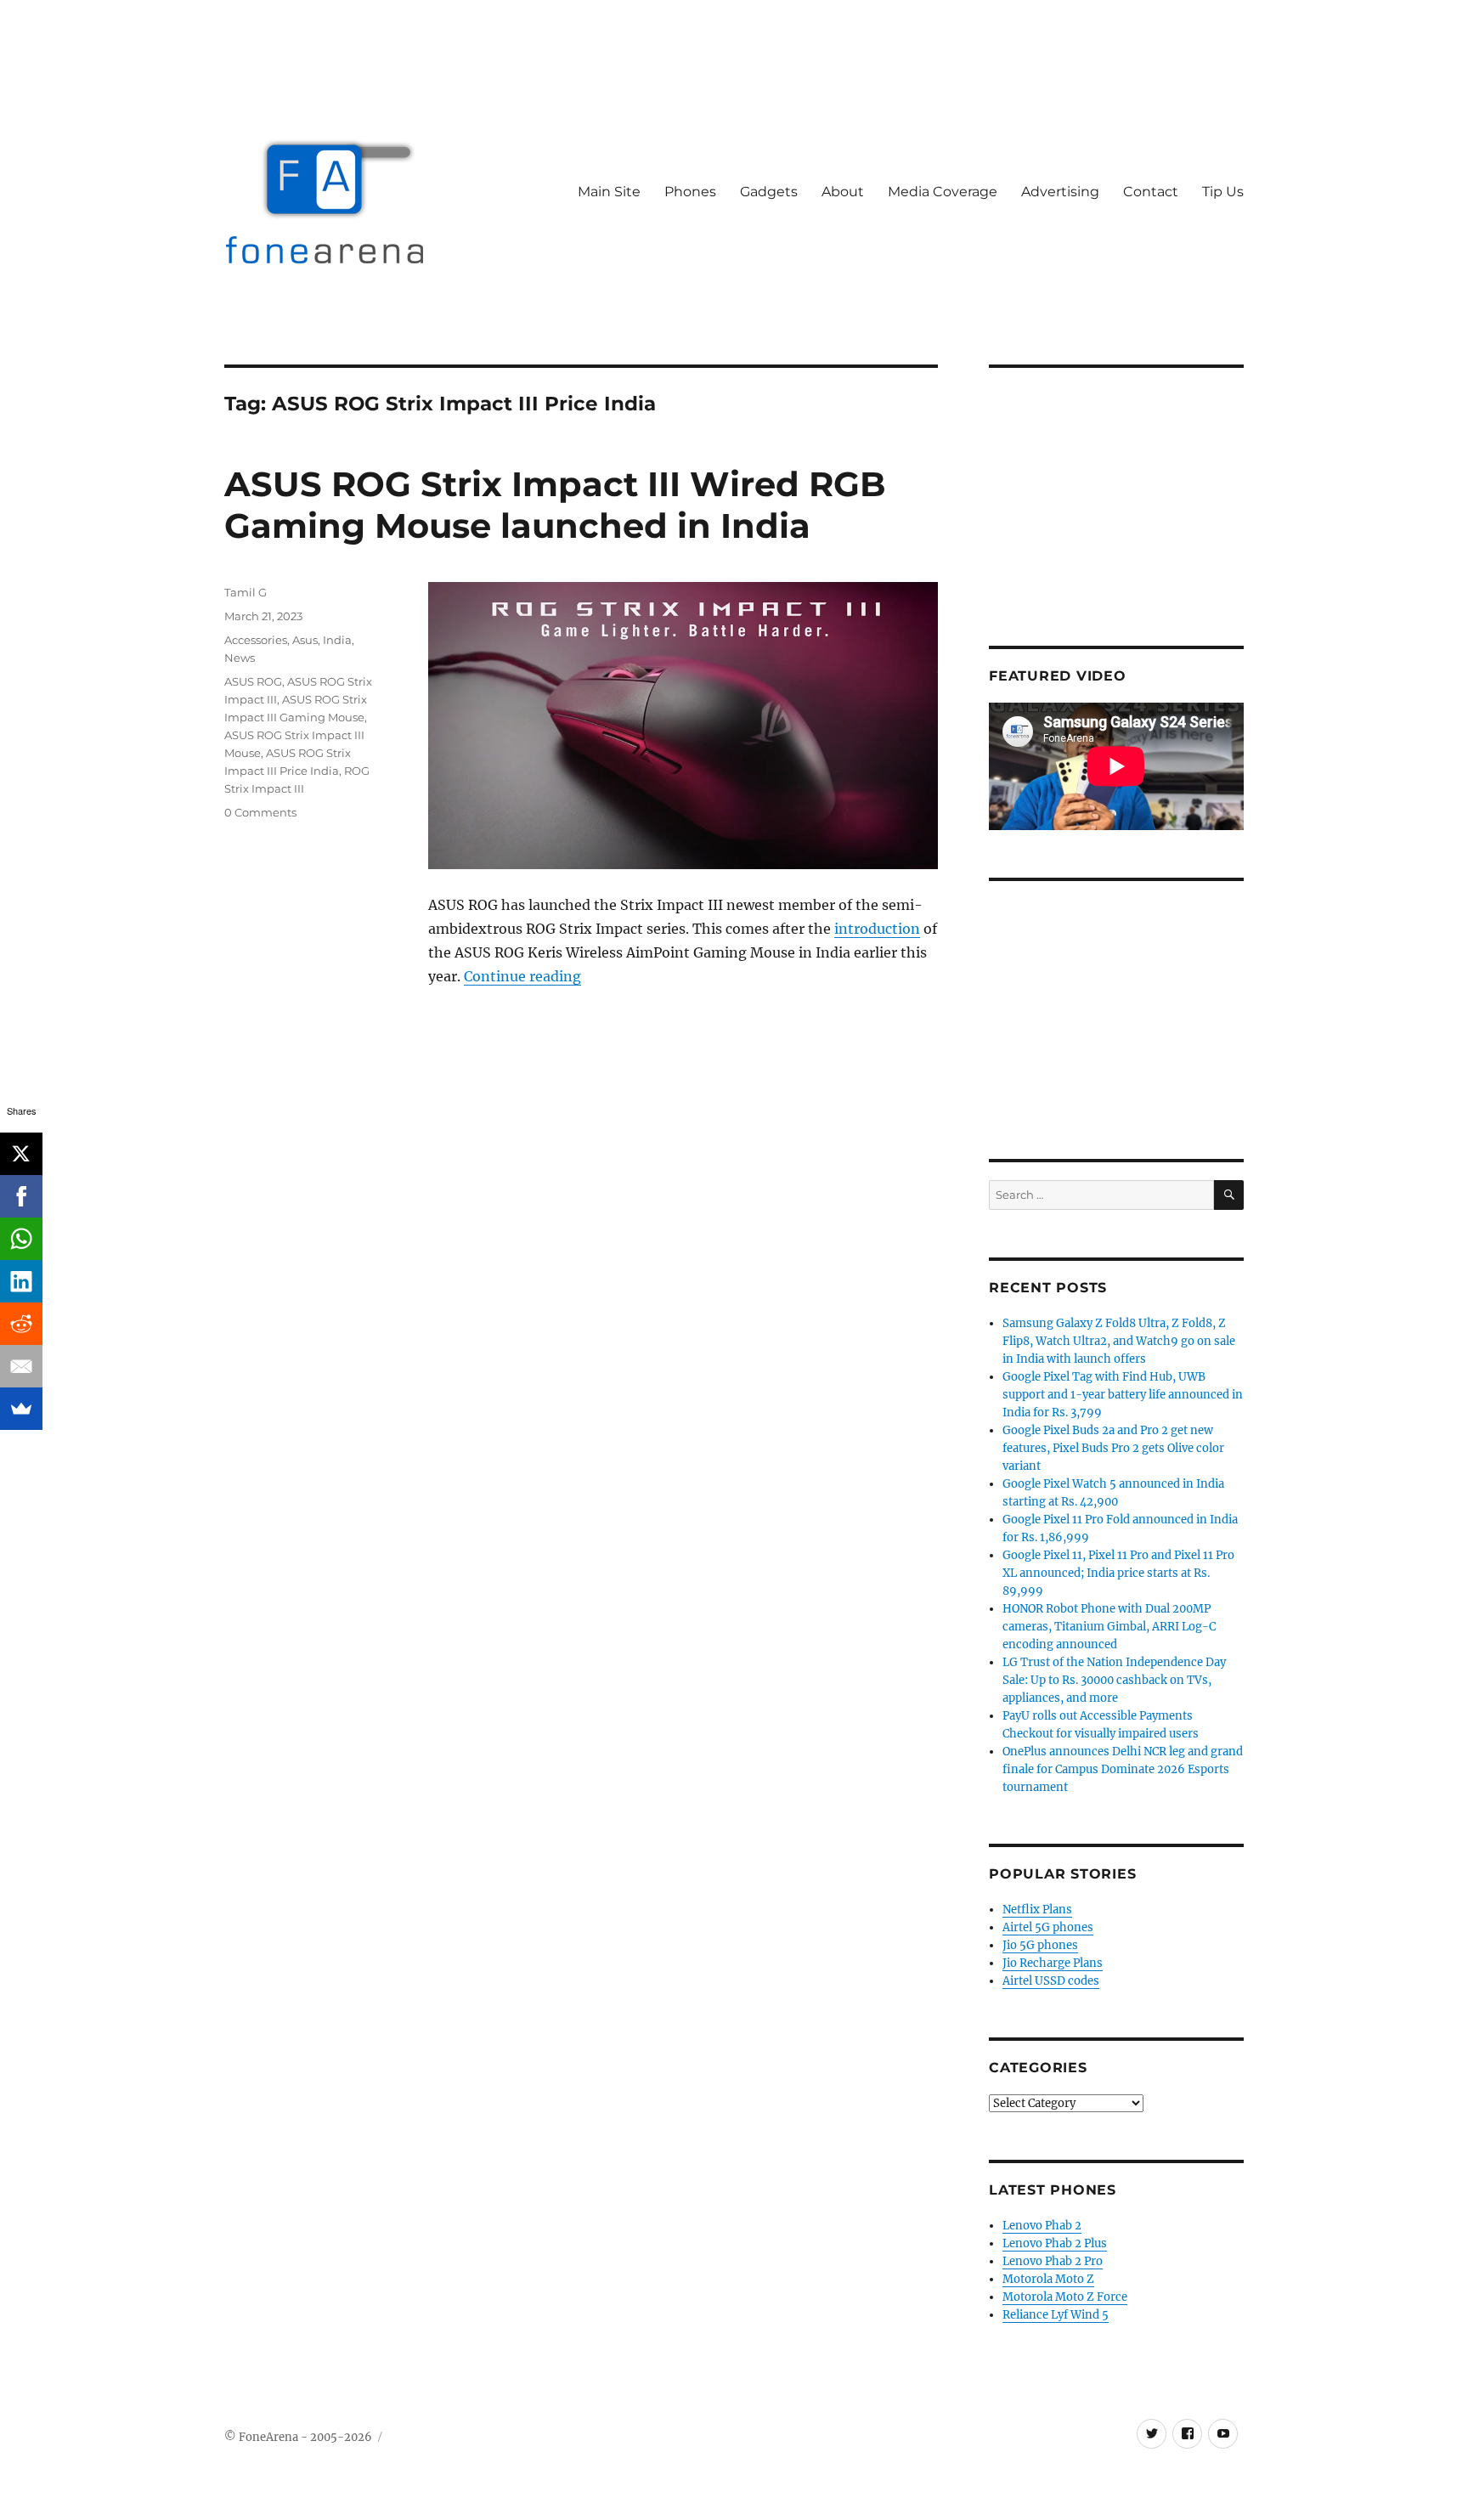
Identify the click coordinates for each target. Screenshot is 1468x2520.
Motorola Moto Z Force (1065, 2297)
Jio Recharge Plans (1053, 1963)
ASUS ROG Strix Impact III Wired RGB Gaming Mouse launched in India (555, 505)
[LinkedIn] (21, 1281)
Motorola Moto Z (1048, 2279)
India (337, 640)
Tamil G (246, 592)
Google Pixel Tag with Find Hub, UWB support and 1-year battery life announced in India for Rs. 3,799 (1123, 1395)
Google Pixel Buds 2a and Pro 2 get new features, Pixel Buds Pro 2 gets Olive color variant (1113, 1448)
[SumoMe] (21, 1409)
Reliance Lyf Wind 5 (1056, 2315)
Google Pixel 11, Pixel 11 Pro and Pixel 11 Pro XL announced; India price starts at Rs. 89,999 (1118, 1573)
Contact (1151, 192)
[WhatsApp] (21, 1239)
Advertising (1060, 192)
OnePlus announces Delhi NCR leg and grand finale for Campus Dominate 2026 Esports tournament (1123, 1769)
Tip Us (1223, 192)
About (843, 192)
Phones (690, 192)
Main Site (609, 192)
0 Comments (260, 812)
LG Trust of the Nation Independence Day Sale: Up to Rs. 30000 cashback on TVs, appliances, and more (1114, 1680)
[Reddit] (21, 1324)
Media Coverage (943, 192)
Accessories (256, 640)
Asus (305, 640)
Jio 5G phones (1040, 1945)
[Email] (21, 1366)
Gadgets (769, 192)
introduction (877, 929)
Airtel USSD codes (1051, 1981)
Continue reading (522, 976)
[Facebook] (21, 1196)
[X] (21, 1154)
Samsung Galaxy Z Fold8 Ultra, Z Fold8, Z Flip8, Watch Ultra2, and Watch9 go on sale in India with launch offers (1119, 1341)
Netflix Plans (1037, 1910)
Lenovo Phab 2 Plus (1055, 2243)
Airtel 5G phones (1048, 1927)
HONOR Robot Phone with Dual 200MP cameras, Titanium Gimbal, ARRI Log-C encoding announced (1109, 1627)
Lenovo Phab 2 (1042, 2226)
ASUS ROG (253, 681)
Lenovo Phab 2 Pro (1053, 2261)
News (240, 658)
